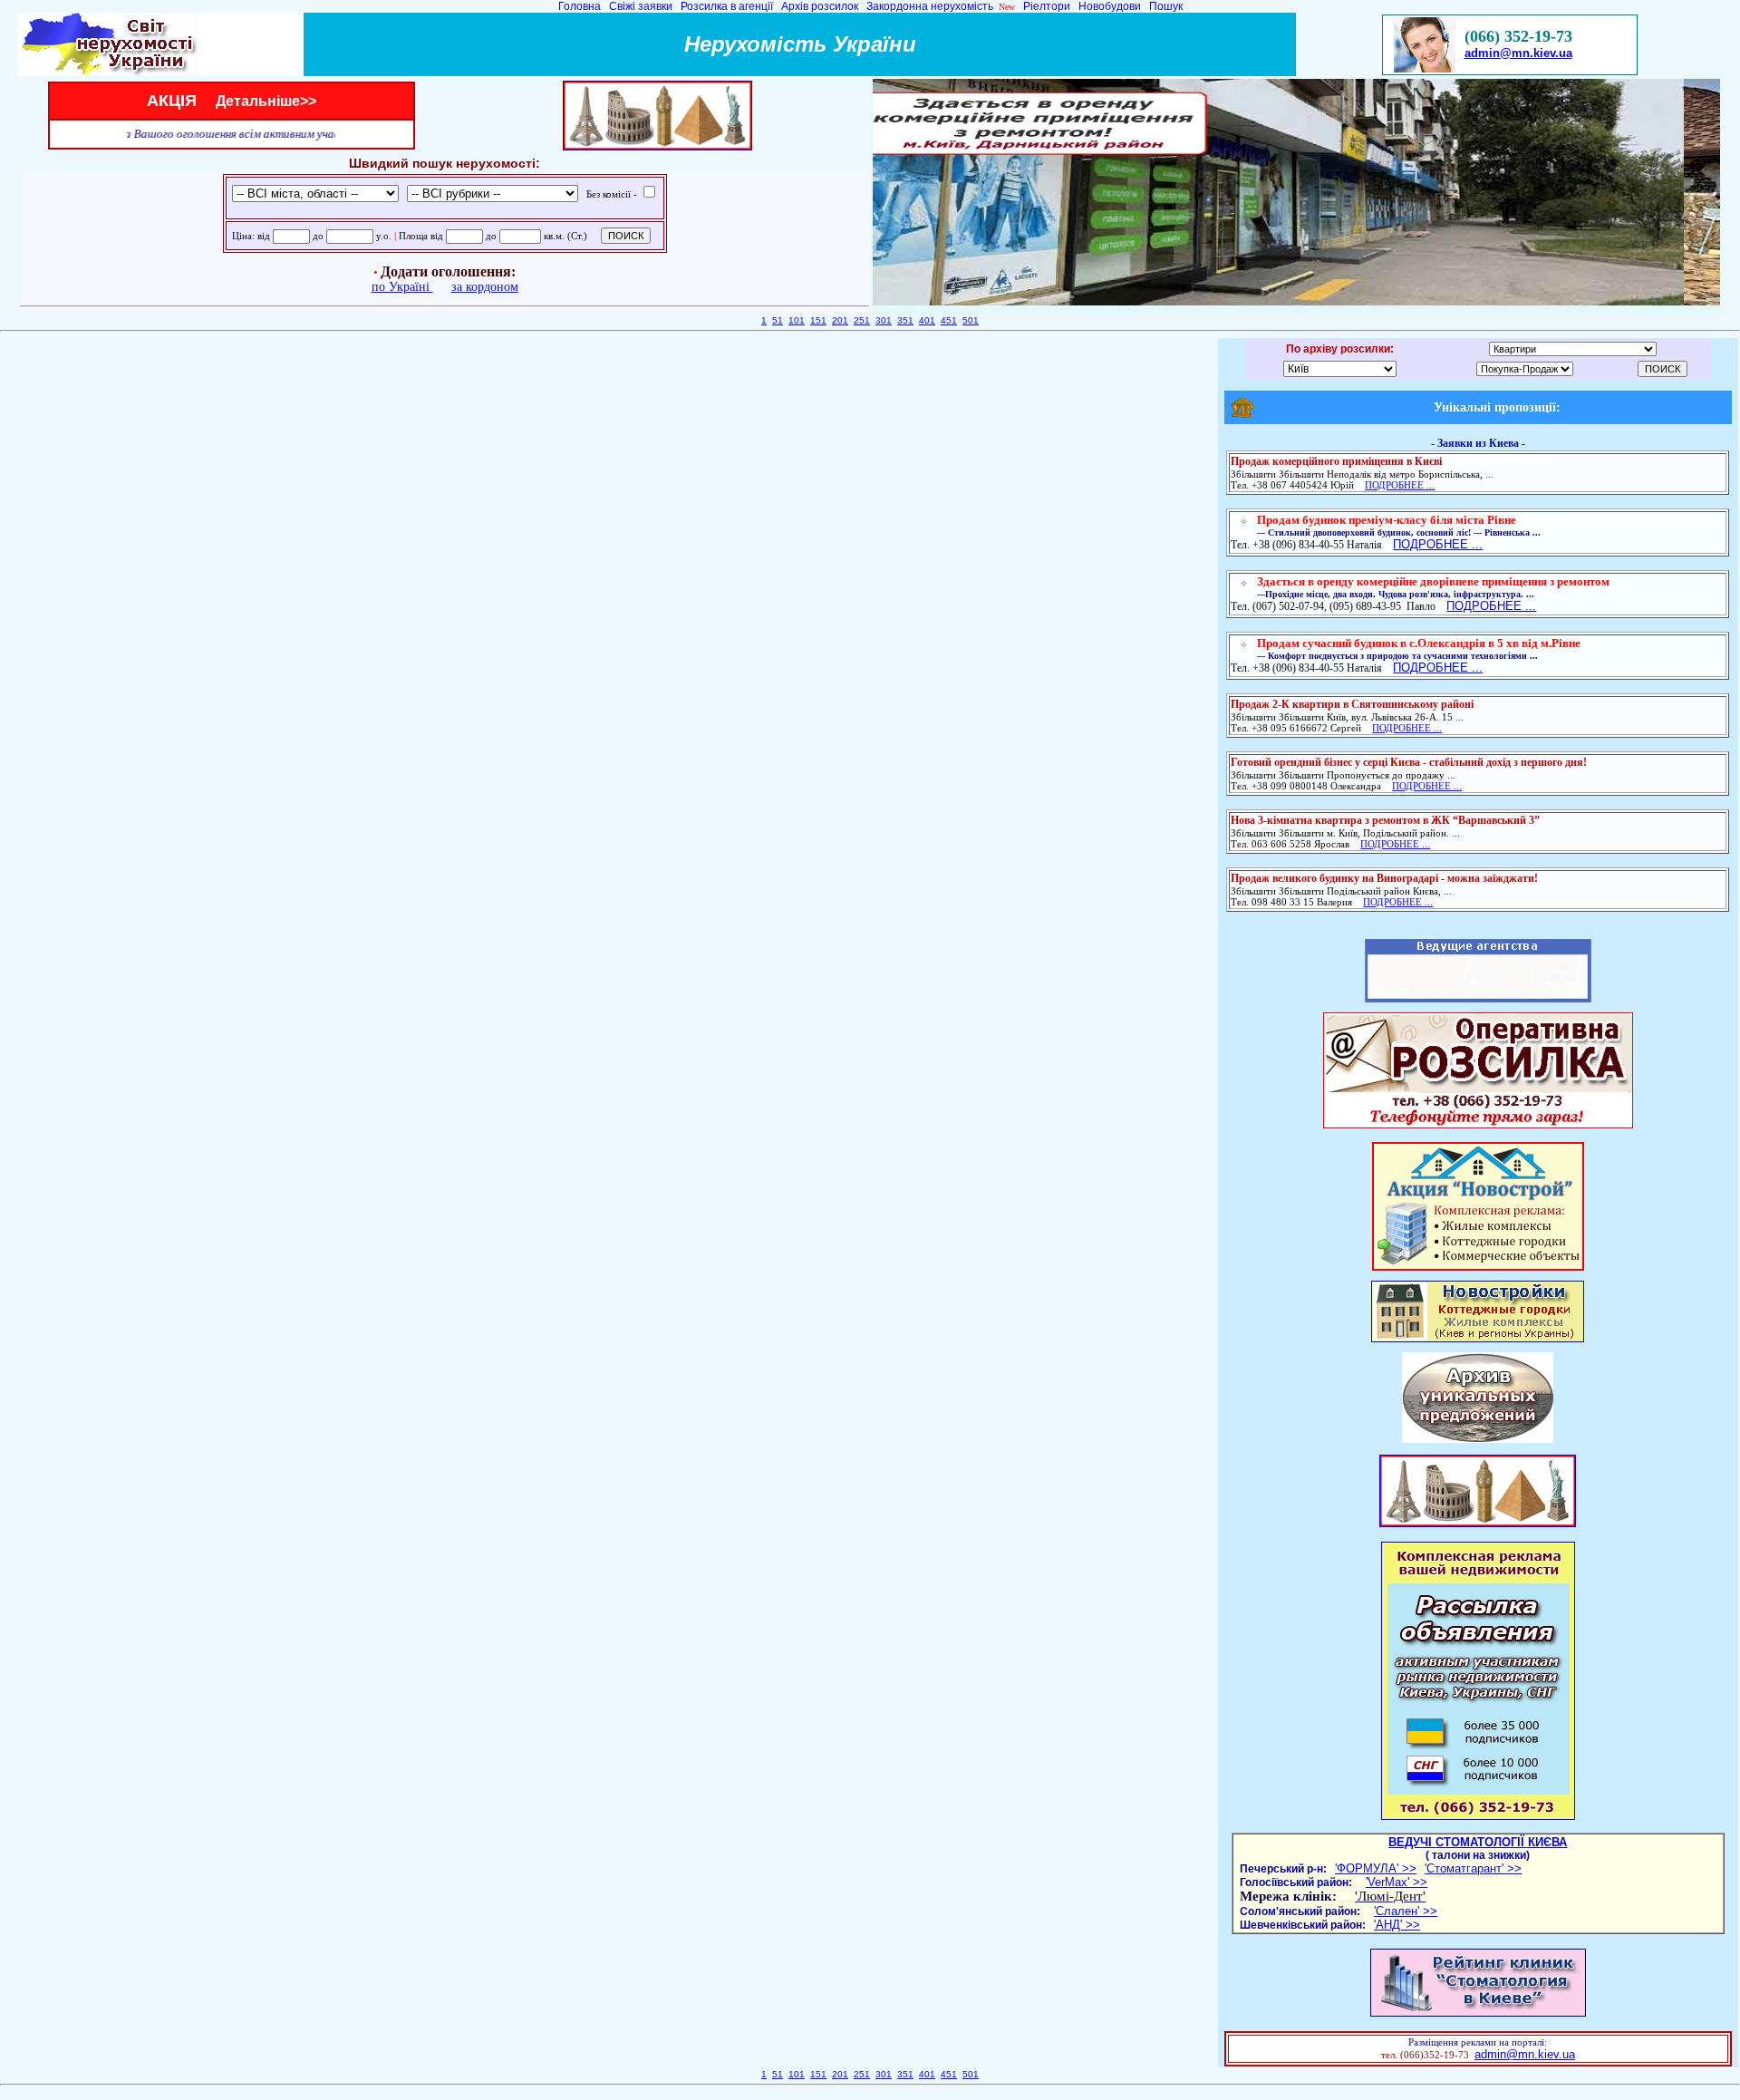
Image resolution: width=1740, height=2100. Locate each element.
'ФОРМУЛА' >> (1376, 1868)
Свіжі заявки (642, 6)
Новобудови (1110, 6)
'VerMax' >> (1397, 1882)
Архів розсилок (821, 6)
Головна (581, 6)
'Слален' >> (1406, 1911)
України (875, 44)
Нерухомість (759, 44)
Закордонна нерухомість (931, 6)
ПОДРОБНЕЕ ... (1438, 544)
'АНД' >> (1397, 1925)
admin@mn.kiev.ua (1518, 53)
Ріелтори (1047, 6)
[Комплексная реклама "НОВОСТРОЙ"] (1478, 1267)
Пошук (1165, 6)
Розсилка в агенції (728, 6)
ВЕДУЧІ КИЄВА (1478, 1842)
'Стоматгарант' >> (1473, 1868)
